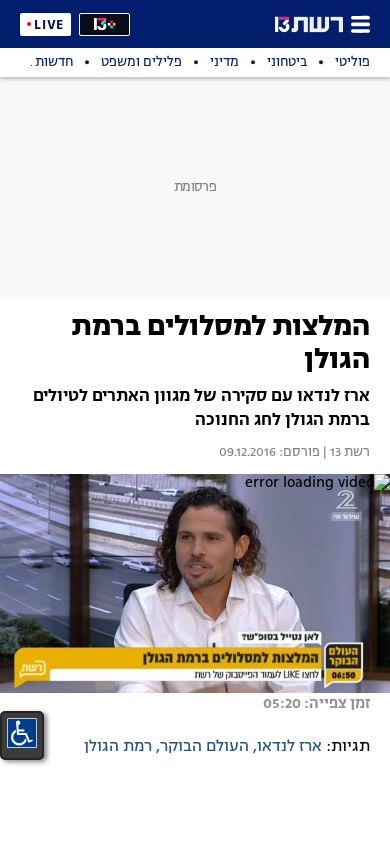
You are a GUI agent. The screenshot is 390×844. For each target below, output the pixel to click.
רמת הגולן (118, 747)
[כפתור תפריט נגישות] (22, 733)
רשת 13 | (345, 453)
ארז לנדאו (289, 747)
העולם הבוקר (204, 747)
